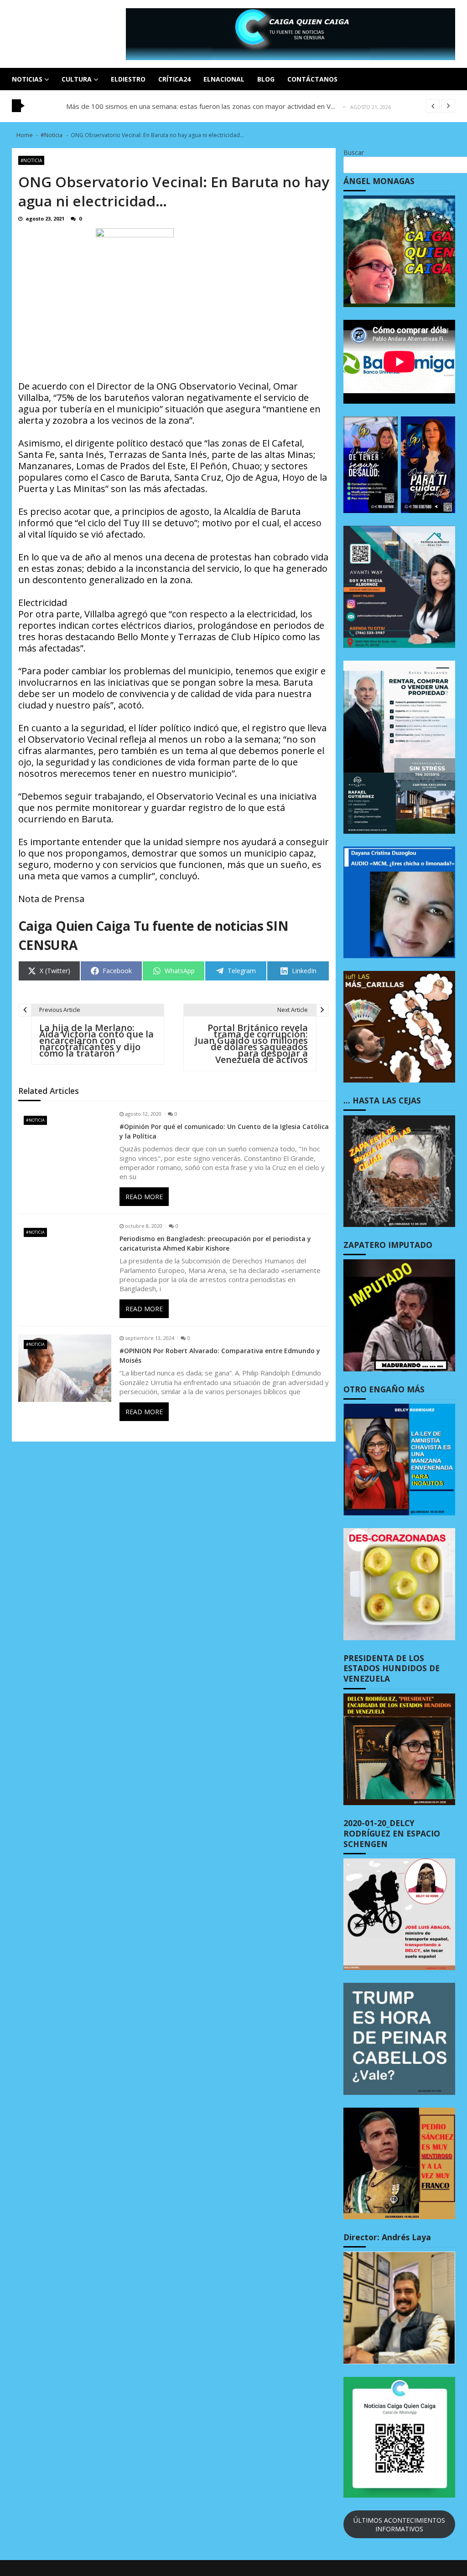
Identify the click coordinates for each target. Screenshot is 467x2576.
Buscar (354, 152)
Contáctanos (312, 79)
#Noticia (31, 160)
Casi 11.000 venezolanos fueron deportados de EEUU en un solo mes (176, 106)
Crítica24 (174, 79)
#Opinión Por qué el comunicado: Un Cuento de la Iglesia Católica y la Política (224, 1131)
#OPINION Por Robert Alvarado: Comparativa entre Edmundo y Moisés (220, 1355)
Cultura (77, 79)
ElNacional (224, 79)
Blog (266, 79)
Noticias (27, 79)
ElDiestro (128, 79)
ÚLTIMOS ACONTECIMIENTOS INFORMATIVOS (399, 2525)
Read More (144, 1197)
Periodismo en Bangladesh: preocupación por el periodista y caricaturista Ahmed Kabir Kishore (215, 1243)
